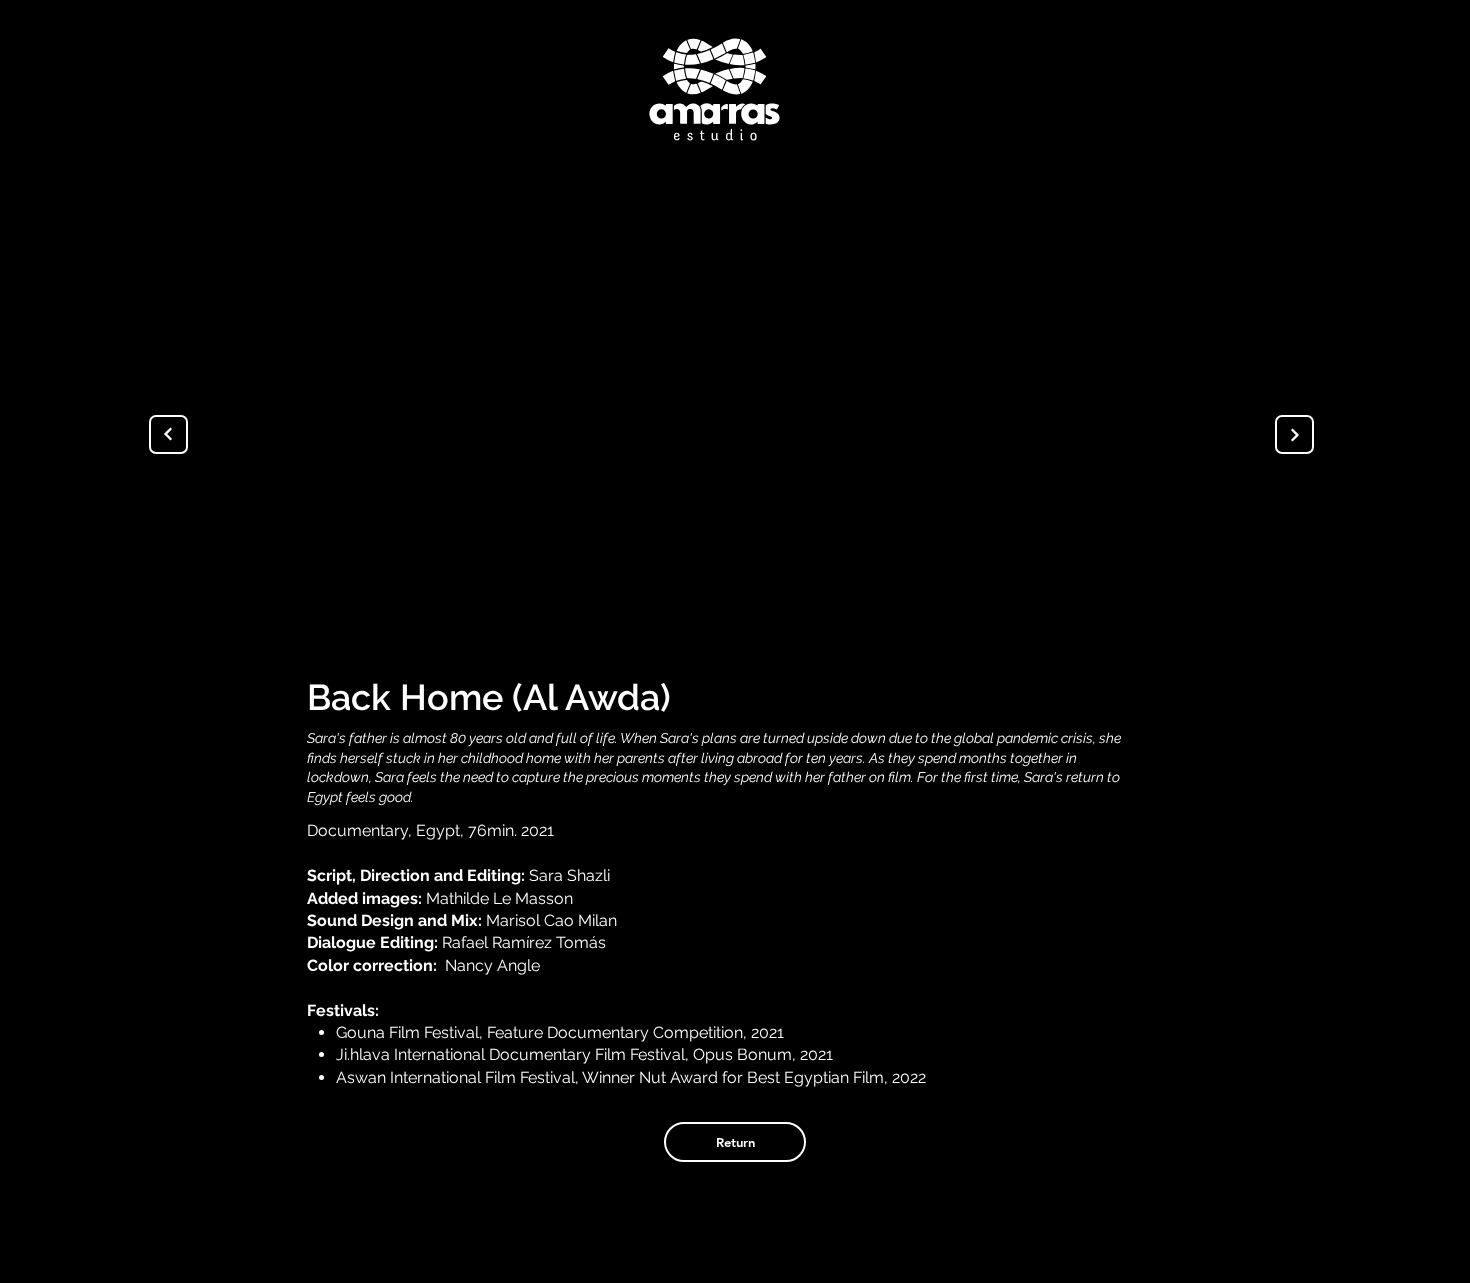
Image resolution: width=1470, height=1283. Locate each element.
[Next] (1294, 434)
